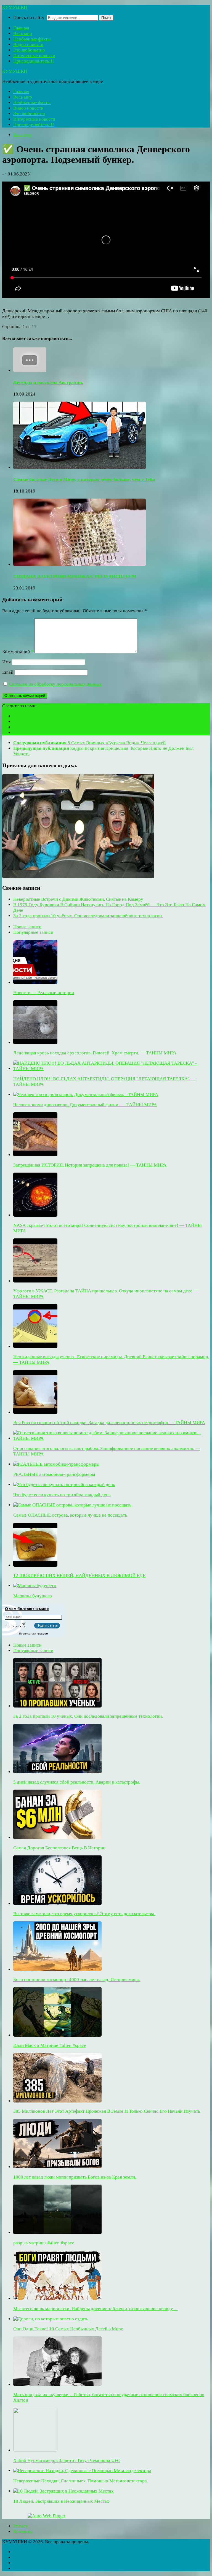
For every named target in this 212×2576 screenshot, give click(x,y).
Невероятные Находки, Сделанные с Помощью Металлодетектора (80, 2481)
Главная (21, 28)
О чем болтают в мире (27, 1609)
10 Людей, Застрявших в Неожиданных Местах (61, 2501)
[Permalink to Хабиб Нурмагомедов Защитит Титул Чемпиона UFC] (35, 2450)
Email (8, 672)
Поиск (106, 18)
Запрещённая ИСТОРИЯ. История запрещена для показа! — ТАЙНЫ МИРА (90, 1165)
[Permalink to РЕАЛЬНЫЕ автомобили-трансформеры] (56, 1464)
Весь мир (23, 33)
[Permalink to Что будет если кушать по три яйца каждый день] (64, 1485)
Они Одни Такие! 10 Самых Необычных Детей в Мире (68, 2329)
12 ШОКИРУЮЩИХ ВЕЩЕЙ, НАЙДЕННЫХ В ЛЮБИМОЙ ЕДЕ (79, 1575)
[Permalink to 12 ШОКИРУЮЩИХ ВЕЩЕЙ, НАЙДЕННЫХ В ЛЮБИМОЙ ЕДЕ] (35, 1565)
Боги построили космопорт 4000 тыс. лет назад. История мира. (77, 1980)
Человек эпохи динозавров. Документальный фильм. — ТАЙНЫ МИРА (85, 1105)
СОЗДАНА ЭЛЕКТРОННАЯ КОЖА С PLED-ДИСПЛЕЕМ (75, 576)
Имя (6, 662)
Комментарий (18, 652)
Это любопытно (29, 50)
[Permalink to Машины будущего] (35, 1586)
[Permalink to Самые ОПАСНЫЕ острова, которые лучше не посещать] (72, 1505)
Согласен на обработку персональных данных (55, 684)
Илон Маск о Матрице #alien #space (50, 2045)
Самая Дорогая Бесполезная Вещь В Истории (59, 1848)
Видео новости (28, 44)
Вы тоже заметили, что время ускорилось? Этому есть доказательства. (84, 1914)
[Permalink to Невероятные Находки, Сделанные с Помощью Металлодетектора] (82, 2471)
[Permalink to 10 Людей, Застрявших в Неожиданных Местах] (63, 2491)
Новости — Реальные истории (44, 993)
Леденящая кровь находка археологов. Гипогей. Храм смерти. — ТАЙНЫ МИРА (95, 1053)
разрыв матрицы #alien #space (44, 2243)
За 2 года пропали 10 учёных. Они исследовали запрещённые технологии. (88, 916)
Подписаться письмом (34, 1634)
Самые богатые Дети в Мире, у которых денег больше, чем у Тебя (84, 479)
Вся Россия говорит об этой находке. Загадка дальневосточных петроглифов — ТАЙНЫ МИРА (109, 1423)
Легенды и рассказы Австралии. (48, 382)
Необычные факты (32, 39)
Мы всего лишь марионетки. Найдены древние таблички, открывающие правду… (96, 2309)
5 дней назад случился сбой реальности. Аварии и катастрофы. (77, 1782)
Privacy (21, 2526)
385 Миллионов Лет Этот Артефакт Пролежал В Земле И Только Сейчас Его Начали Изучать (107, 2111)
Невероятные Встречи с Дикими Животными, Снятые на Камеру (78, 899)
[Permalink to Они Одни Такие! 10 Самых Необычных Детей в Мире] (51, 2319)
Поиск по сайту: (30, 17)
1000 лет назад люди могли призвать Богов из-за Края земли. (75, 2177)
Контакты (23, 2532)
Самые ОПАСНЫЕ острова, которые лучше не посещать (70, 1515)
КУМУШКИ (15, 7)
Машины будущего (33, 1596)
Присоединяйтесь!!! (34, 61)
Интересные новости (34, 56)
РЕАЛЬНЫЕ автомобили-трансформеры (54, 1474)
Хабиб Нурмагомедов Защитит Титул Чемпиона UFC (67, 2460)
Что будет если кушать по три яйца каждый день (62, 1495)
